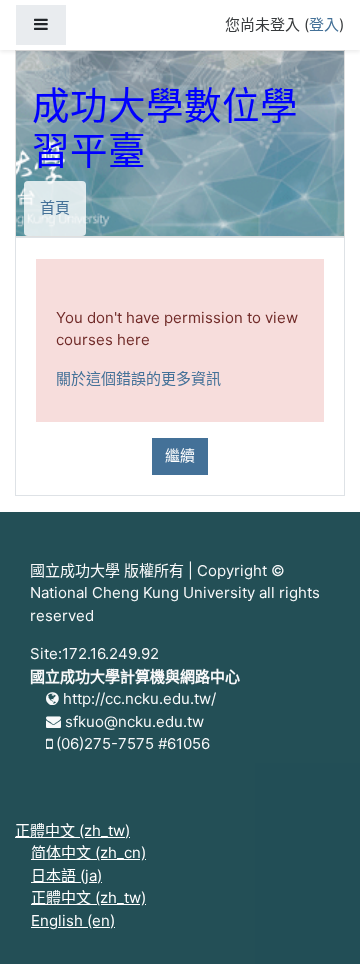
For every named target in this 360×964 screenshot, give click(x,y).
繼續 (180, 455)
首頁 (55, 207)
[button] (315, 921)
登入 (324, 24)
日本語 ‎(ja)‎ (66, 875)
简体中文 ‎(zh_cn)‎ (88, 852)
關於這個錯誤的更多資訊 (138, 378)
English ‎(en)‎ (73, 920)
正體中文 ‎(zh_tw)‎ (72, 830)
